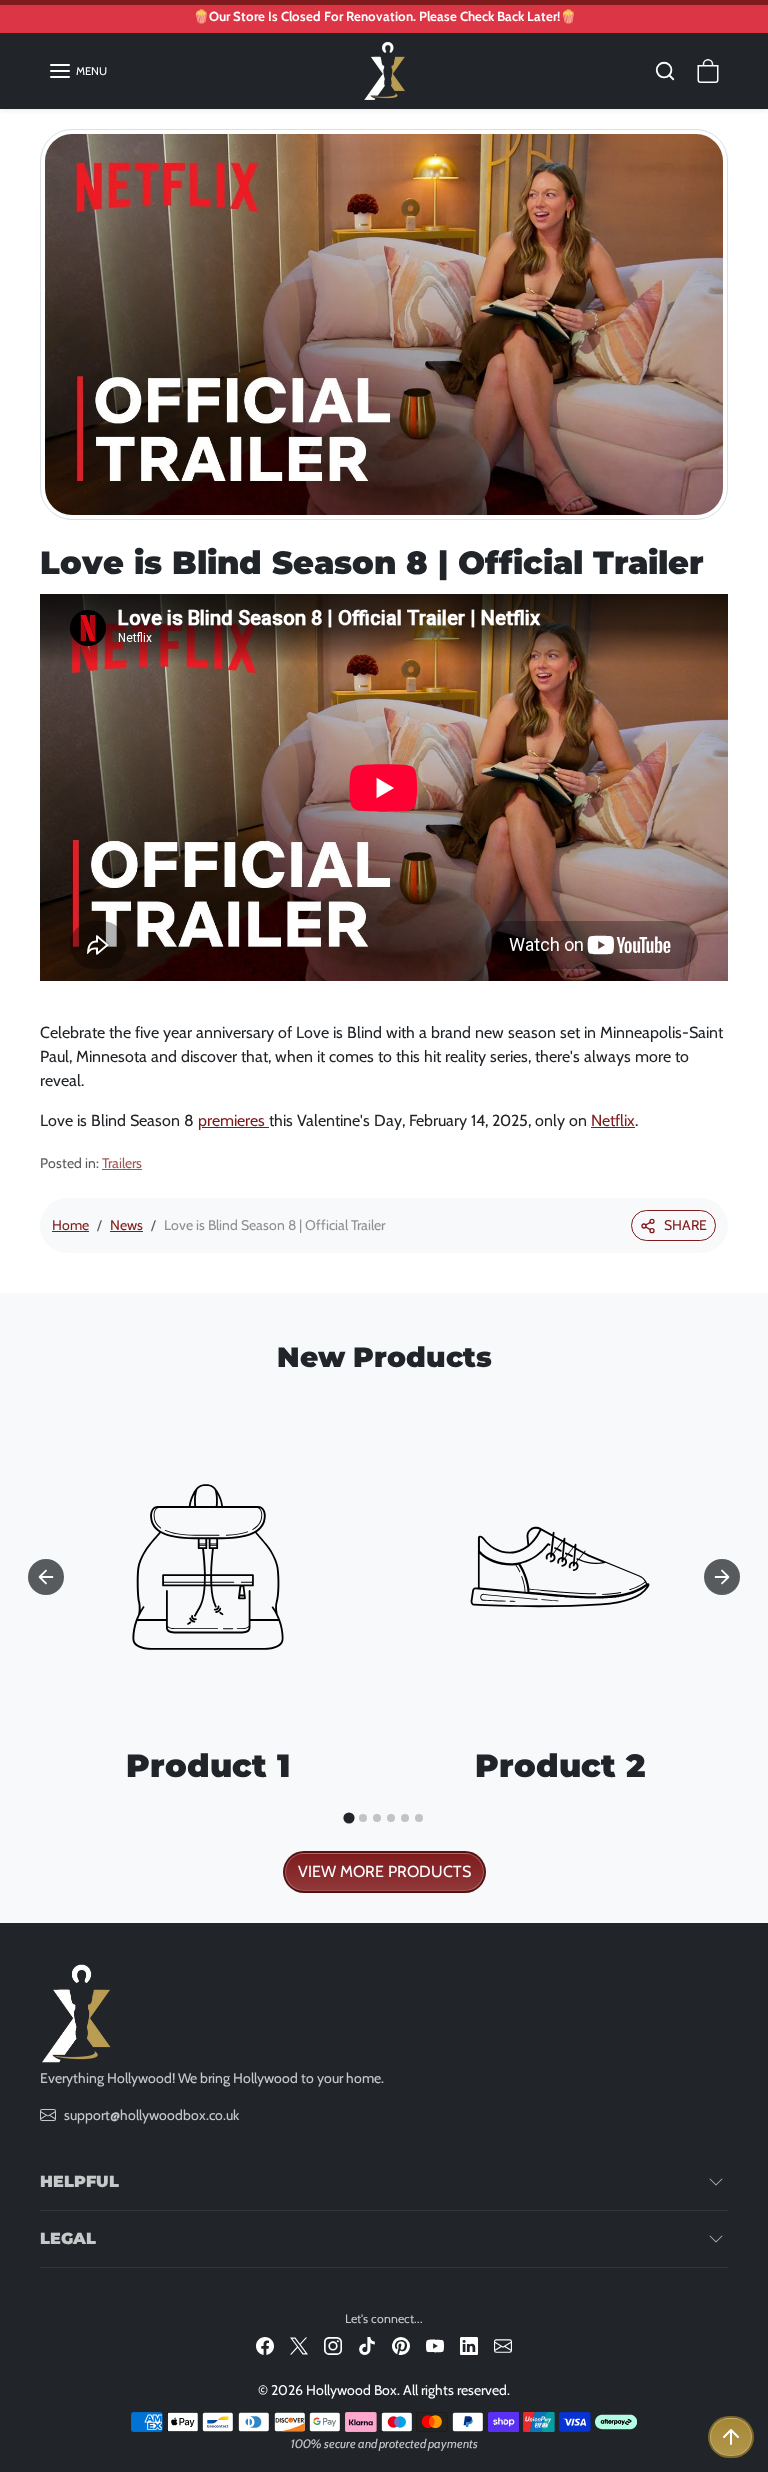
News (126, 1225)
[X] (299, 2345)
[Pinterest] (401, 2345)
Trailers (122, 1163)
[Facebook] (265, 2345)
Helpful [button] (79, 2181)
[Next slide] (722, 1577)
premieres (233, 1120)
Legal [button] (68, 2238)
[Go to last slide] (46, 1577)
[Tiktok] (367, 2345)
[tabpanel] (384, 1641)
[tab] (348, 1818)
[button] (77, 71)
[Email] (503, 2345)
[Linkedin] (469, 2345)
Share (685, 1225)
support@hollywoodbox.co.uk (151, 2115)
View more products (384, 1871)
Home (70, 1225)
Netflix (613, 1120)
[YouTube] (435, 2345)
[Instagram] (333, 2345)
